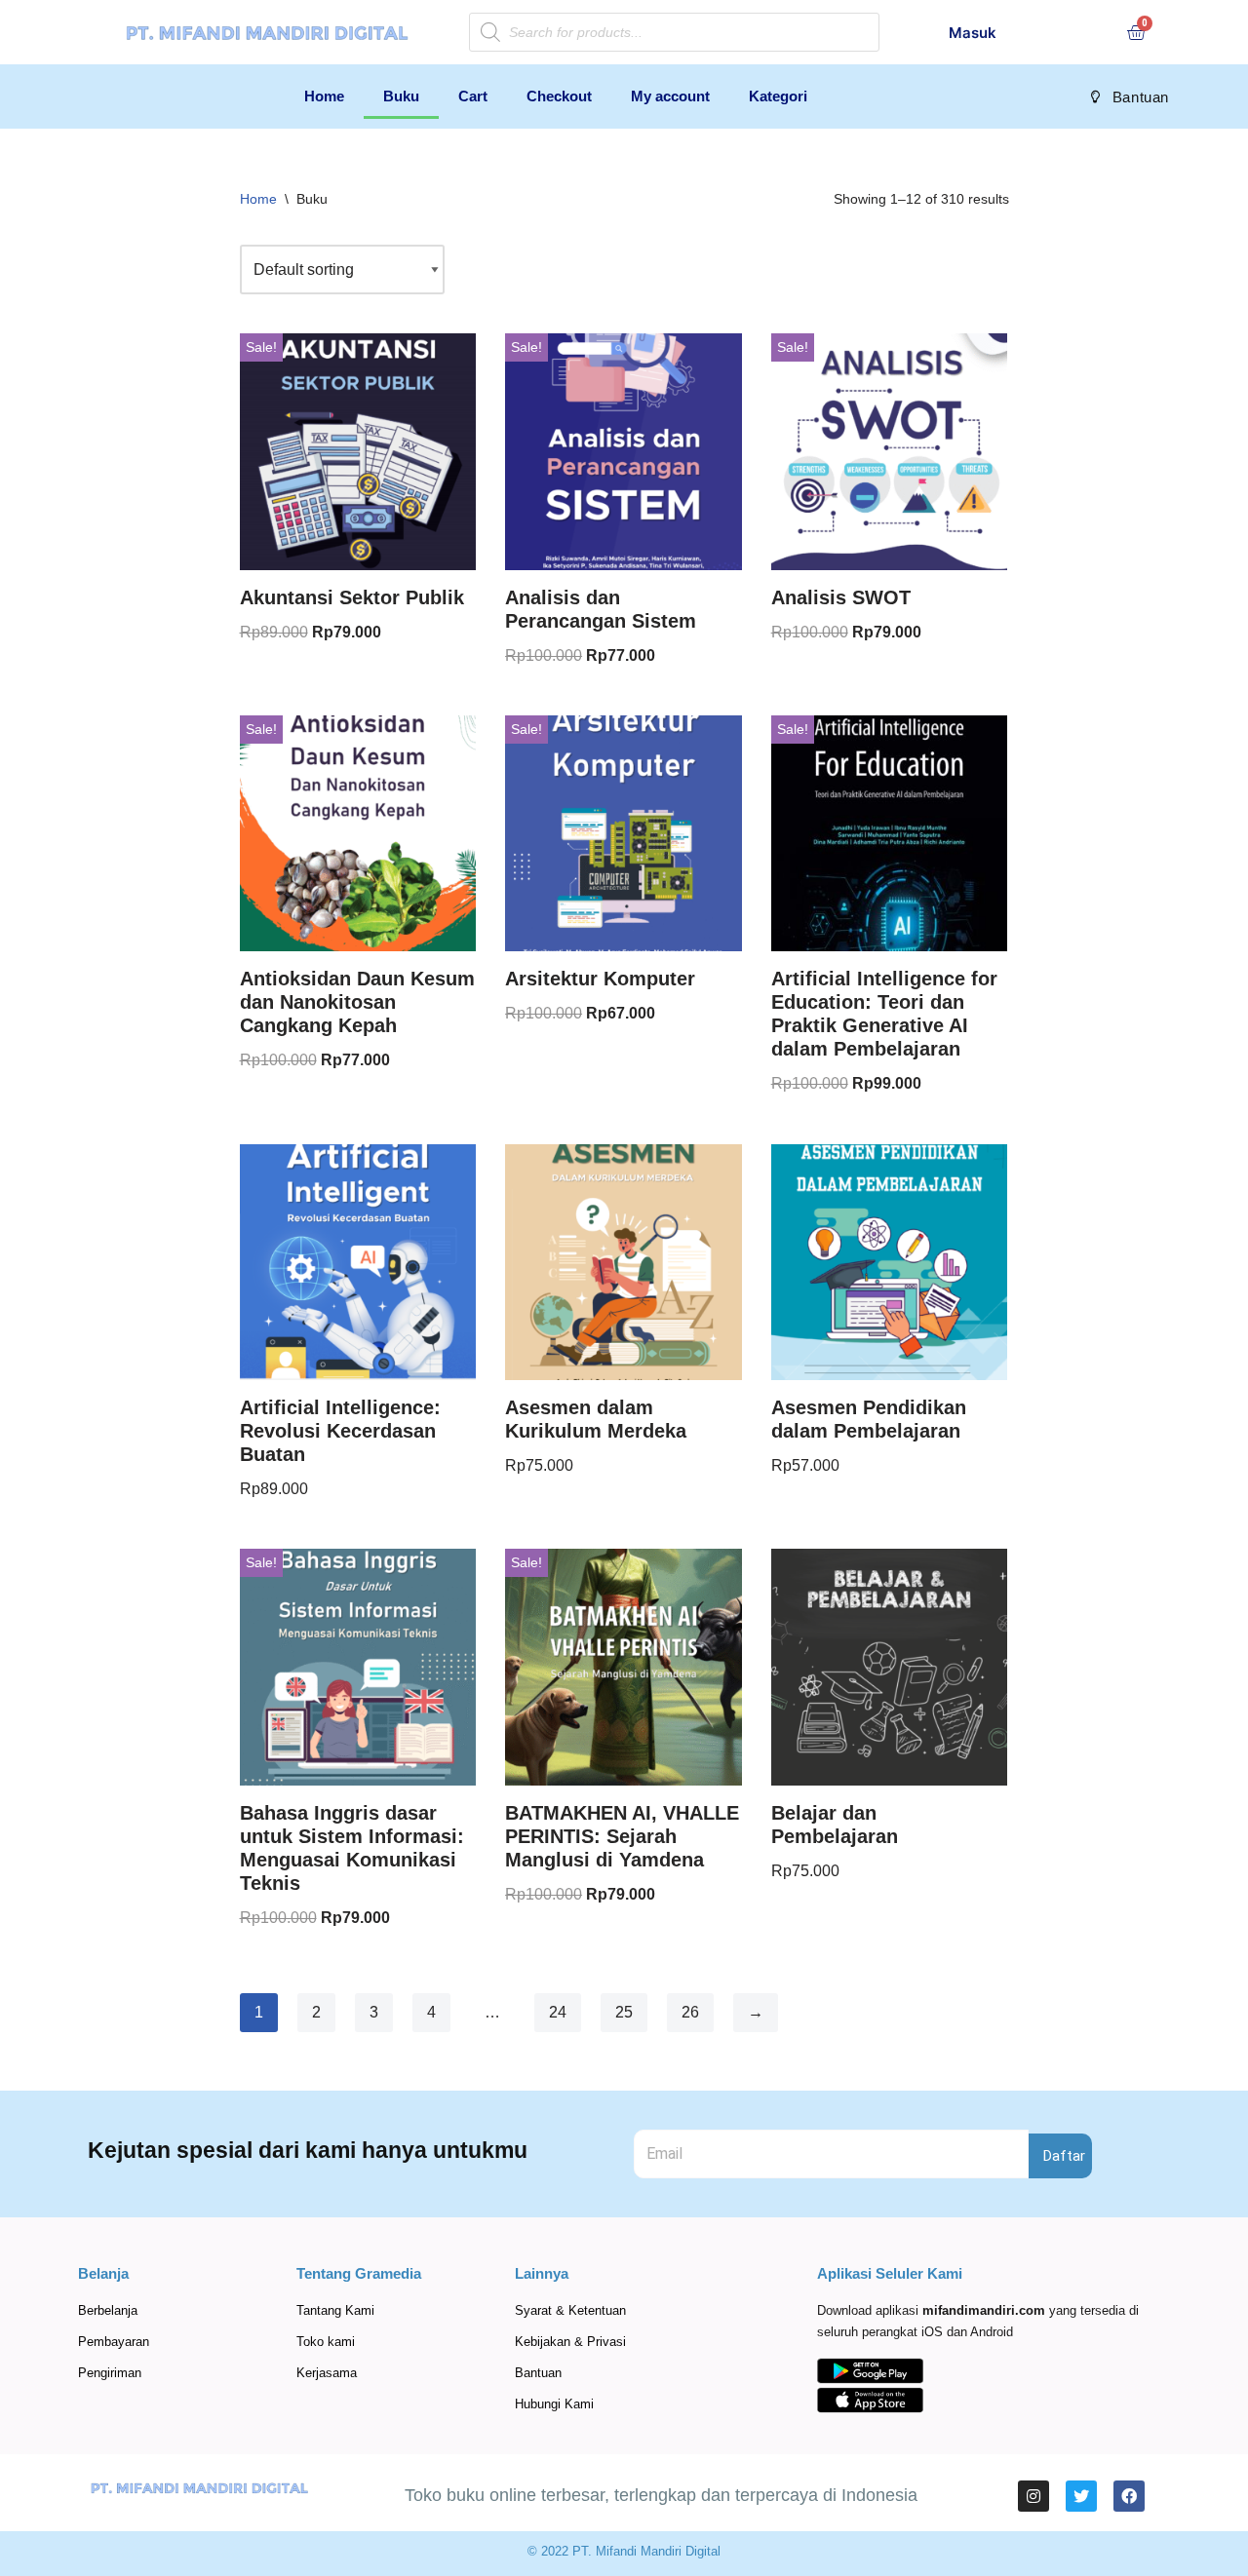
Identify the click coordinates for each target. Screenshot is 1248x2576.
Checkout (559, 96)
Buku (401, 96)
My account (670, 96)
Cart (473, 96)
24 (558, 2012)
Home (324, 96)
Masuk (973, 33)
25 (624, 2012)
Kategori (778, 96)
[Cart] (1136, 32)
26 (690, 2012)
